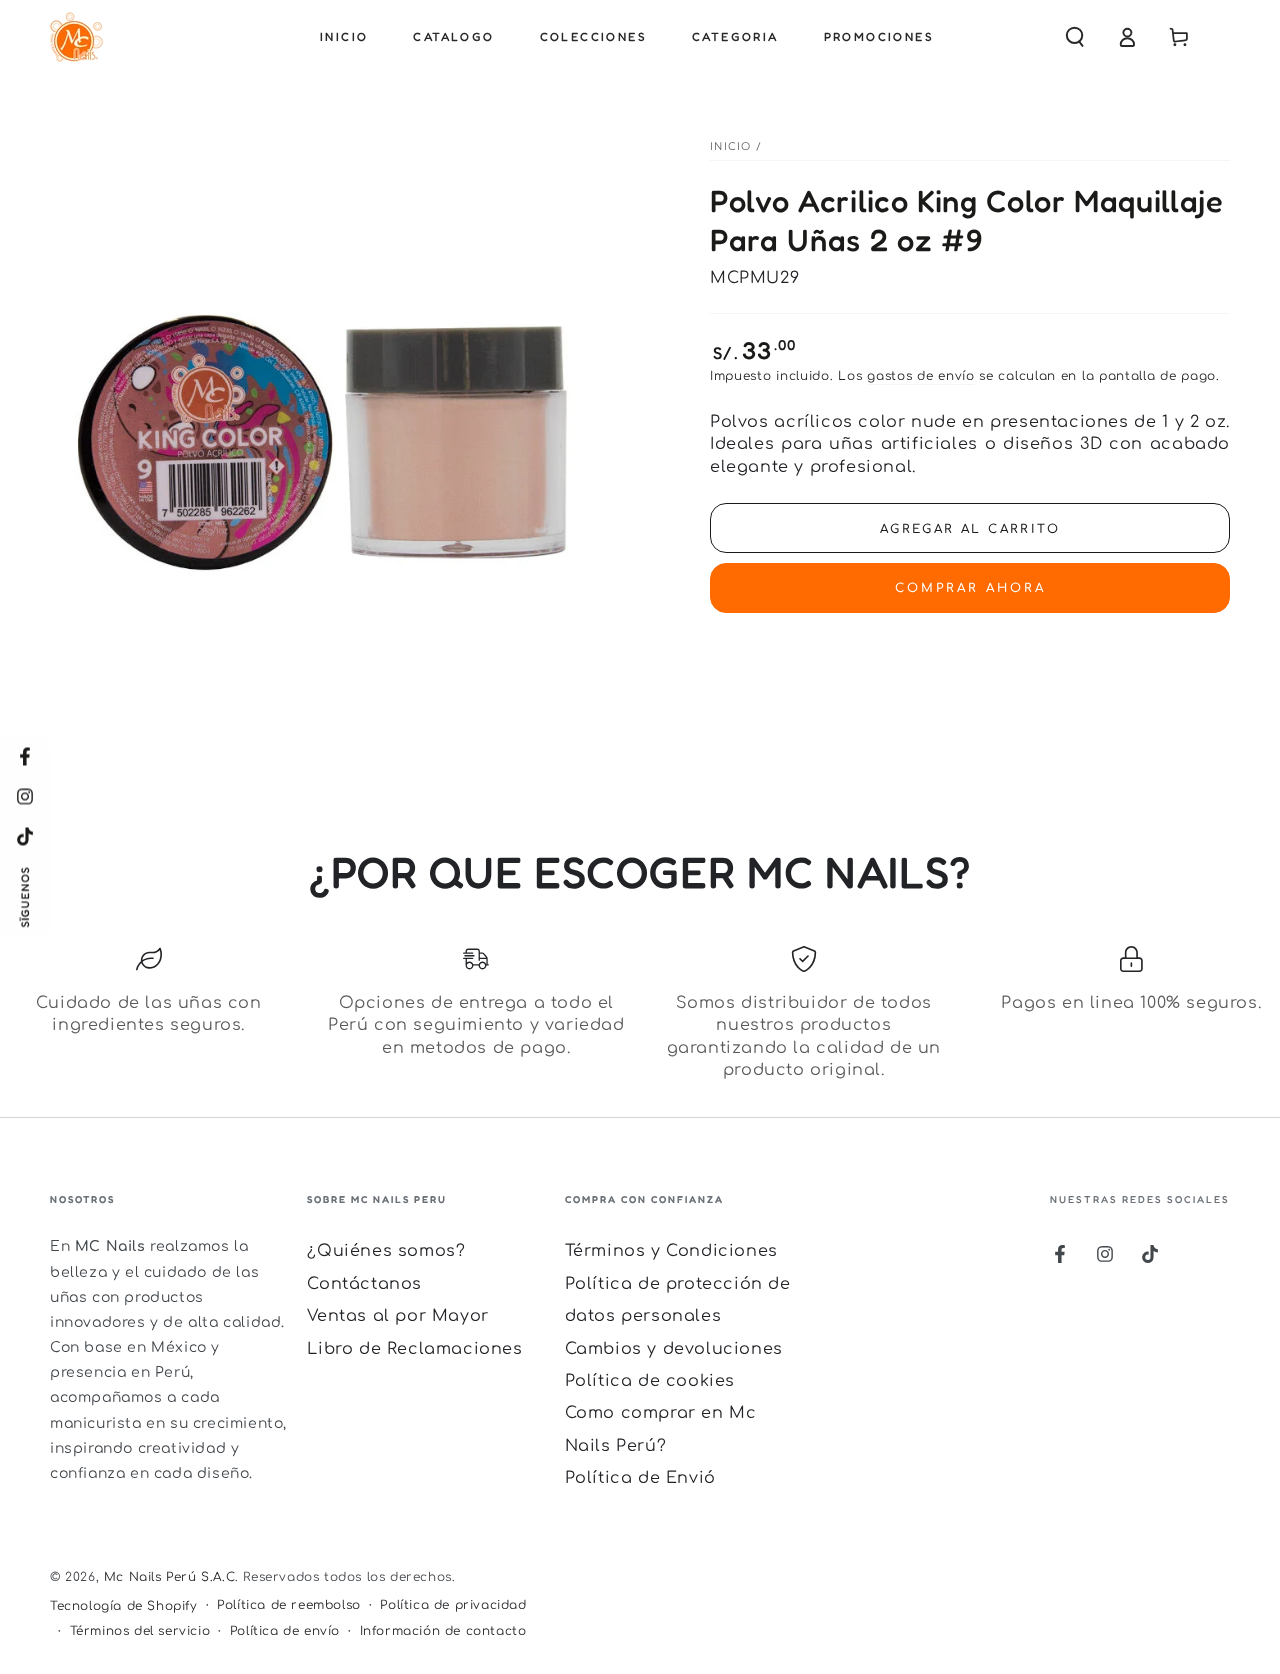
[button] (1075, 37)
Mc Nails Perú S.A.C (169, 1577)
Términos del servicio (140, 1631)
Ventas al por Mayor (397, 1316)
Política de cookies (650, 1381)
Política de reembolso (289, 1605)
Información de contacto (443, 1631)
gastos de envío (921, 376)
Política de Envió (640, 1478)
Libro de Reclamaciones (414, 1349)
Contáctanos (364, 1284)
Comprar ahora (970, 588)
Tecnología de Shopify (124, 1606)
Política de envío (285, 1631)
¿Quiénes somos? (386, 1251)
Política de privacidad (453, 1605)
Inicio (731, 146)
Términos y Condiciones (671, 1251)
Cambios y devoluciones (674, 1349)
